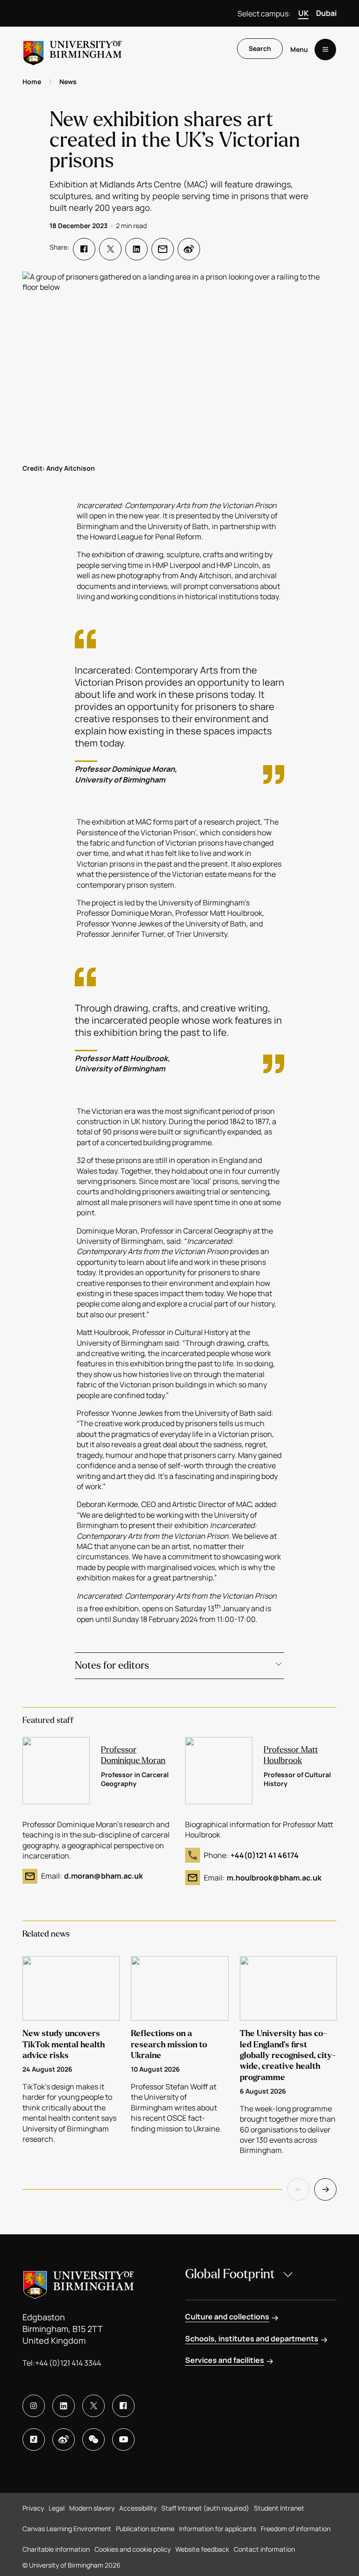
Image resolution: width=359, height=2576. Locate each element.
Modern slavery (92, 2508)
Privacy (33, 2508)
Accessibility (138, 2508)
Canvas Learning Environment (67, 2529)
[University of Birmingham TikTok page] (34, 2440)
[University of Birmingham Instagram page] (34, 2406)
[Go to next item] (325, 2189)
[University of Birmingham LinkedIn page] (64, 2406)
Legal (57, 2508)
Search (260, 48)
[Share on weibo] (189, 249)
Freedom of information (296, 2529)
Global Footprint (230, 2274)
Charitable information (56, 2549)
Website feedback (202, 2549)
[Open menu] (325, 50)
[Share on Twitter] (110, 249)
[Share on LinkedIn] (136, 249)
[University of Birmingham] (72, 49)
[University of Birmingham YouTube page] (123, 2440)
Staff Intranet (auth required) (205, 2508)
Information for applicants (218, 2529)
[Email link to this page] (163, 249)
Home (32, 82)
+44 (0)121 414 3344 (68, 2363)
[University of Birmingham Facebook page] (123, 2406)
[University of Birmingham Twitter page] (93, 2406)
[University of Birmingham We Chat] (93, 2440)
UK (303, 13)
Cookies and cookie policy (133, 2549)
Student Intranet (279, 2508)
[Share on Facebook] (84, 249)
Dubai (326, 13)
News (68, 82)
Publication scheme (145, 2529)
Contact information (264, 2549)
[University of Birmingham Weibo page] (64, 2440)
